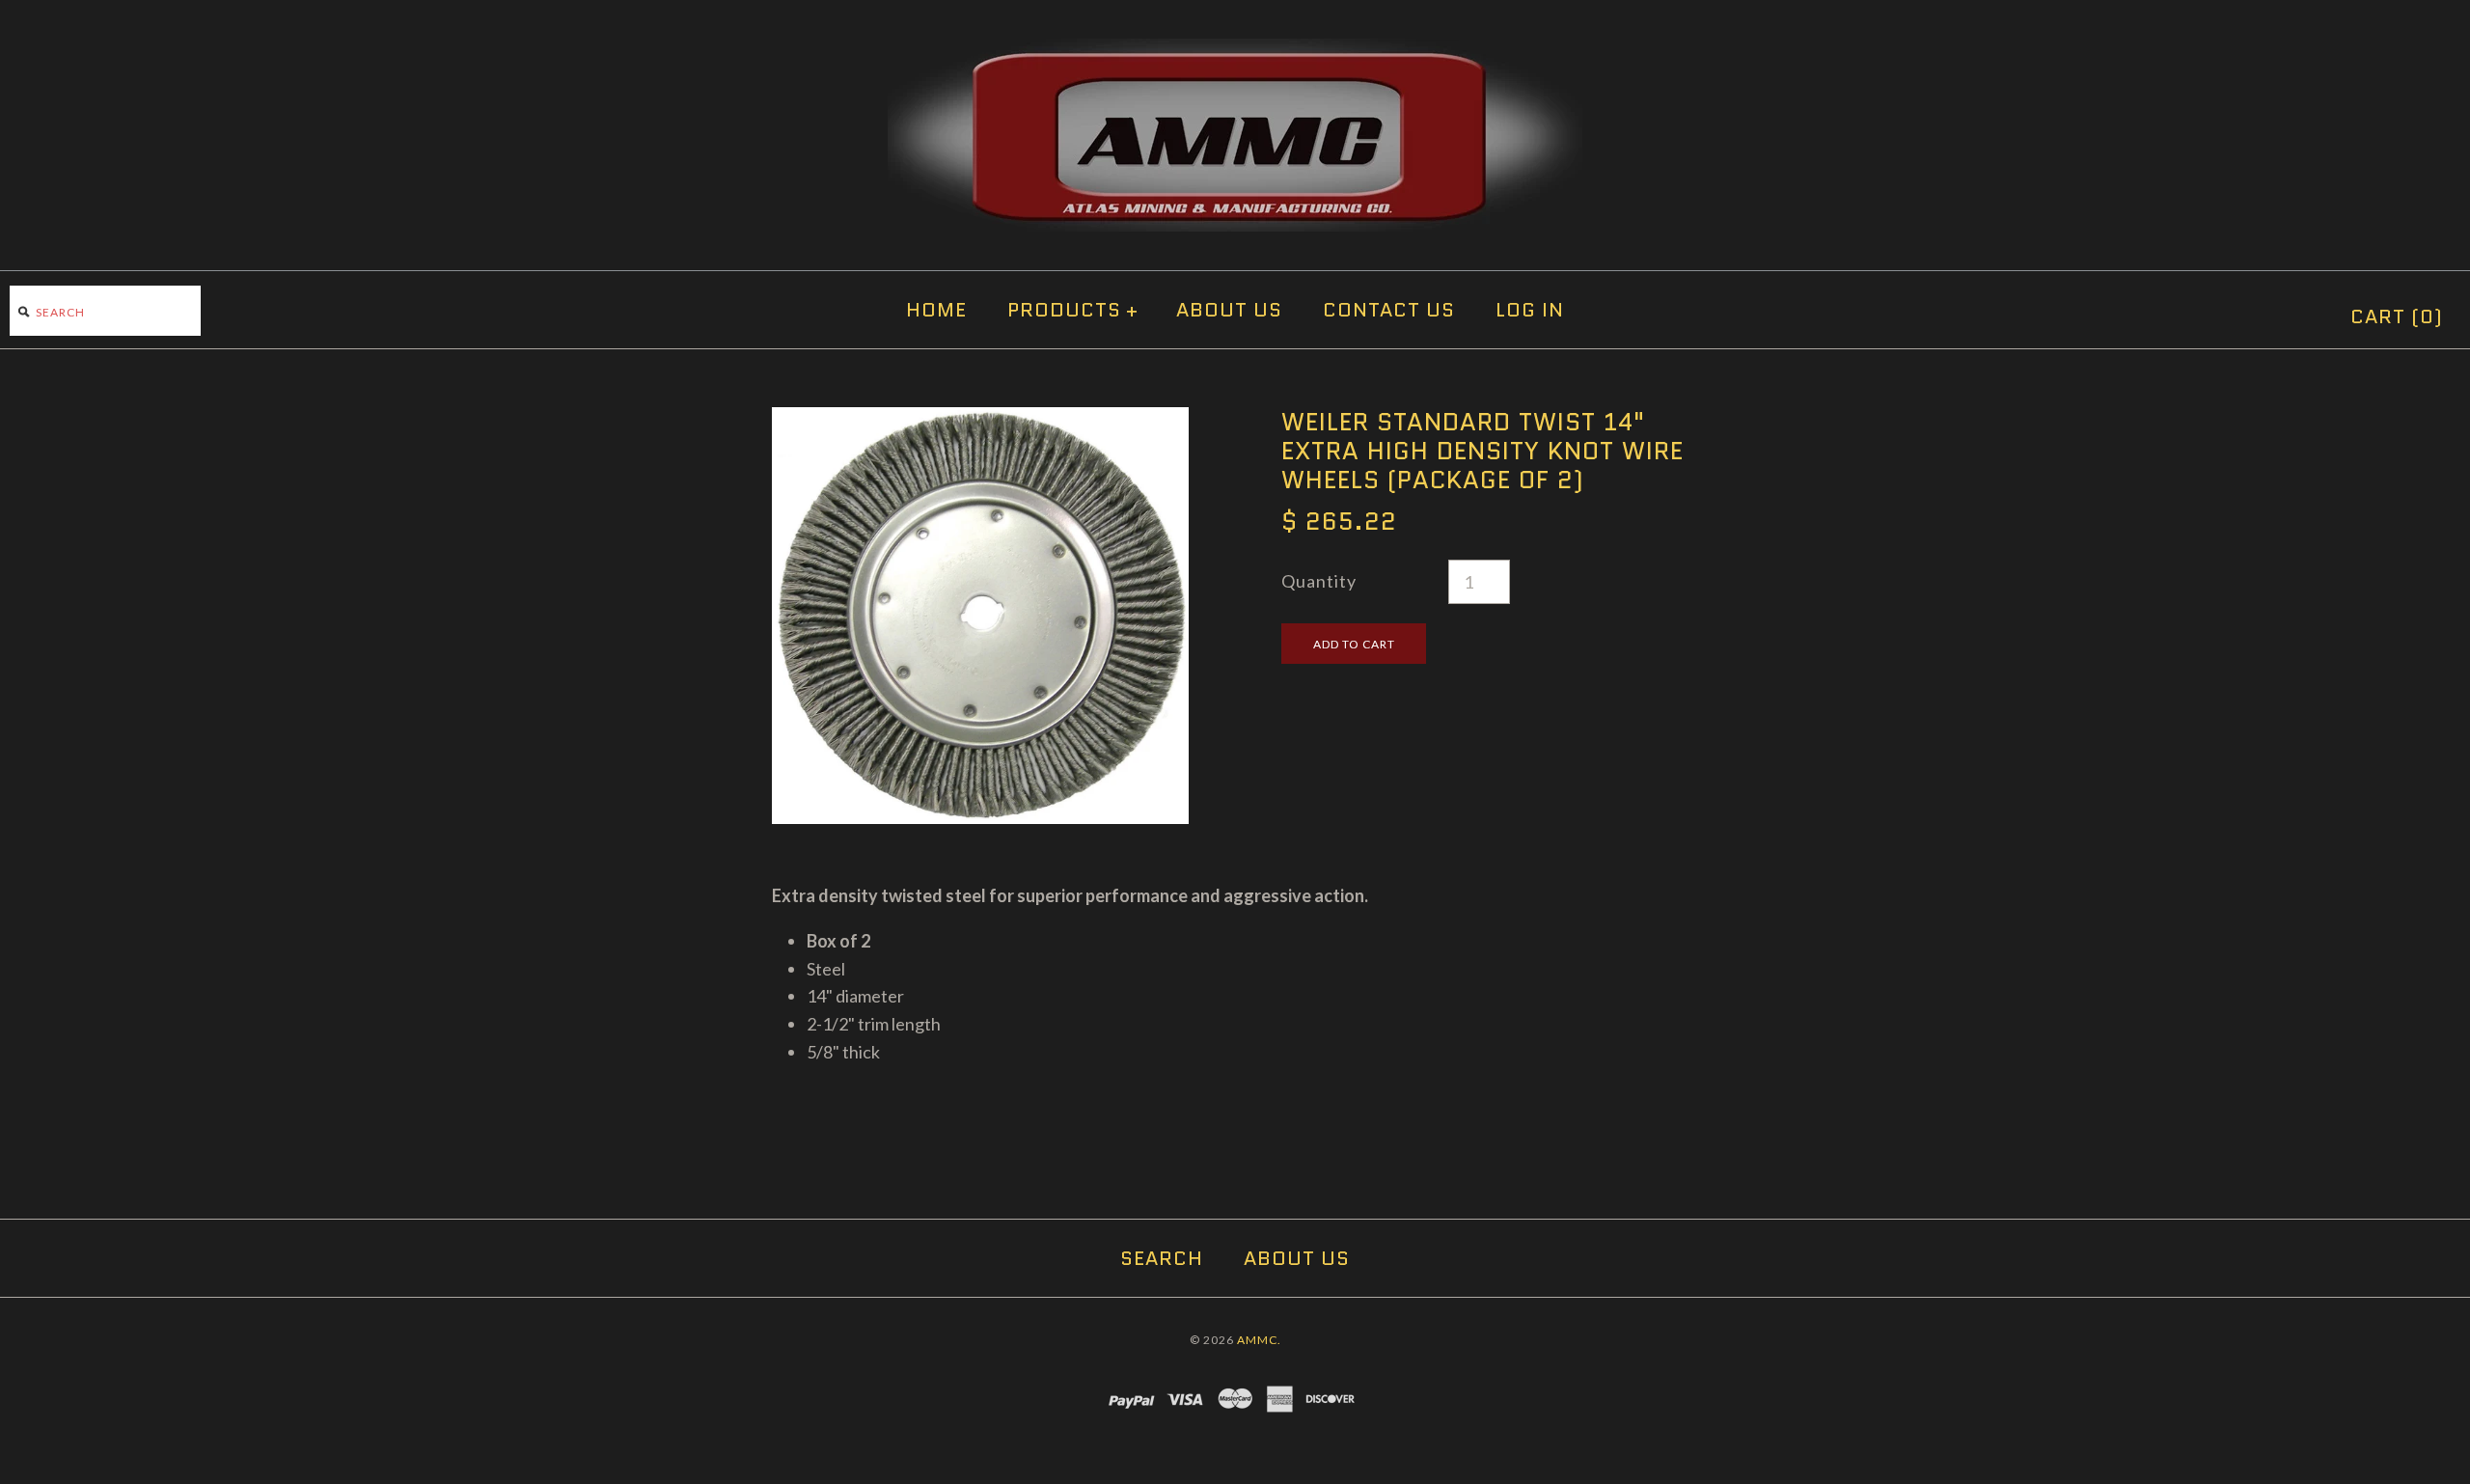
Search (1162, 1258)
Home (936, 310)
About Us (1229, 310)
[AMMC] (1235, 52)
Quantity (1319, 581)
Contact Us (1389, 310)
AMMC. (1259, 1340)
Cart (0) (2397, 316)
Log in (1530, 310)
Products (1073, 310)
